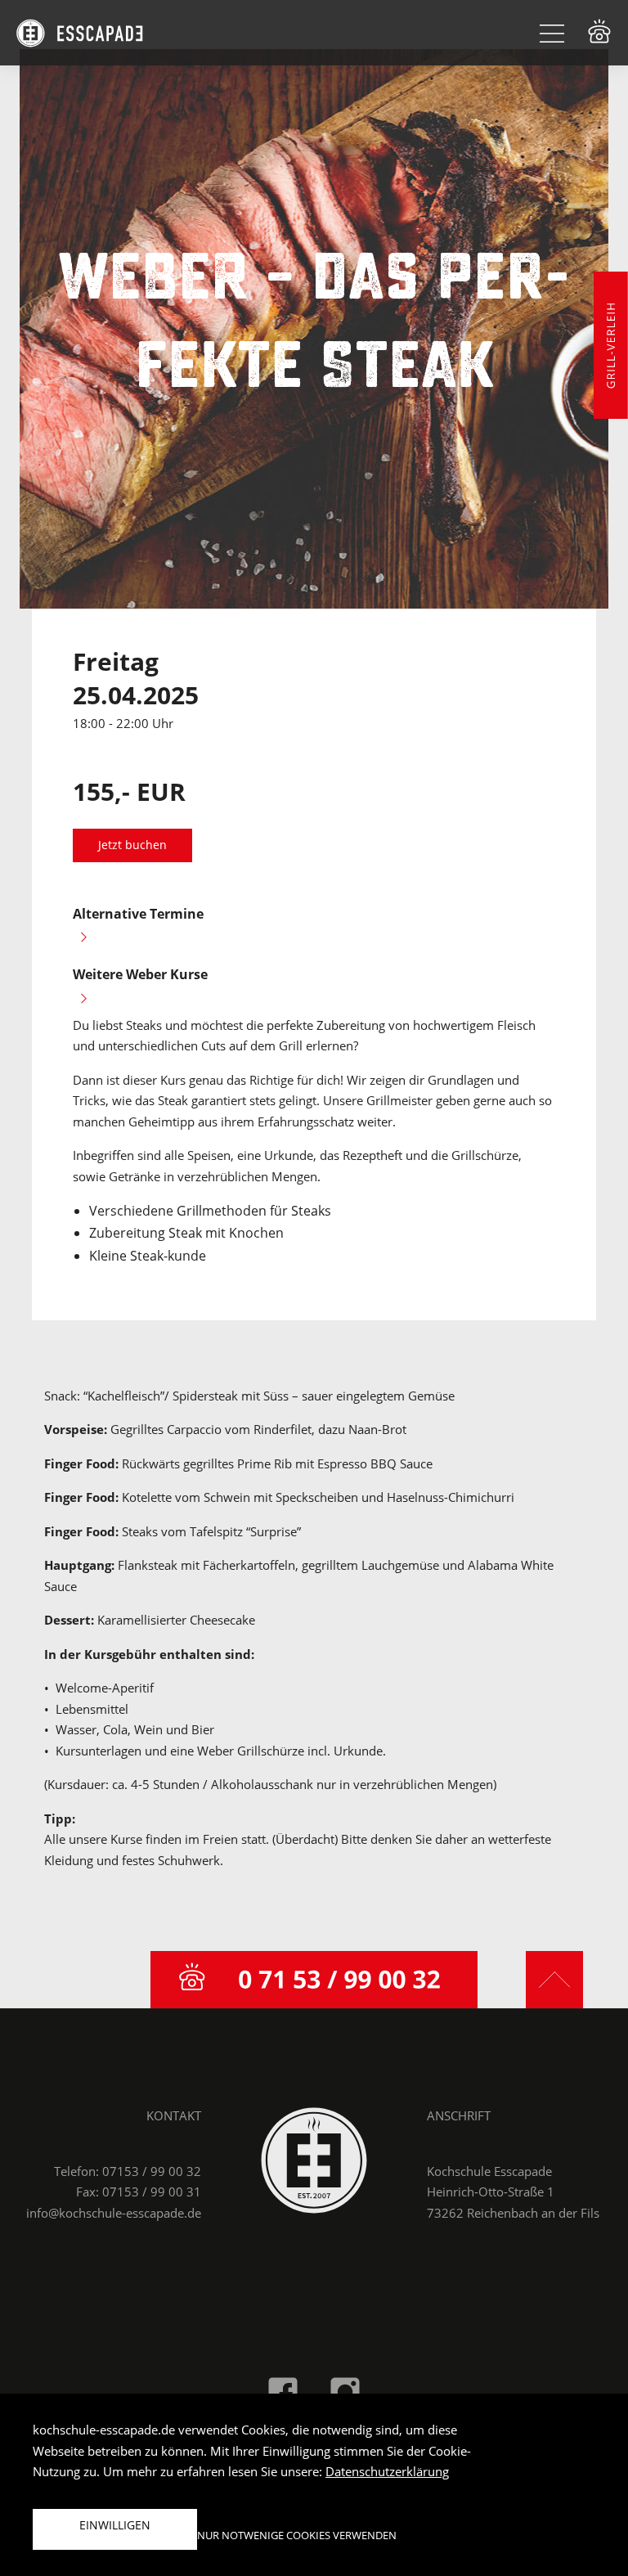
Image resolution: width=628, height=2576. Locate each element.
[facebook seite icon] (283, 2391)
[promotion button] (611, 345)
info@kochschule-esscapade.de (114, 2213)
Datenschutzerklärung (387, 2471)
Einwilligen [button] (115, 2525)
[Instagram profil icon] (345, 2391)
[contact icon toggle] (599, 31)
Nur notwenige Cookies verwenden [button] (297, 2535)
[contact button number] (314, 1980)
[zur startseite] (314, 2160)
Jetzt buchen (132, 845)
